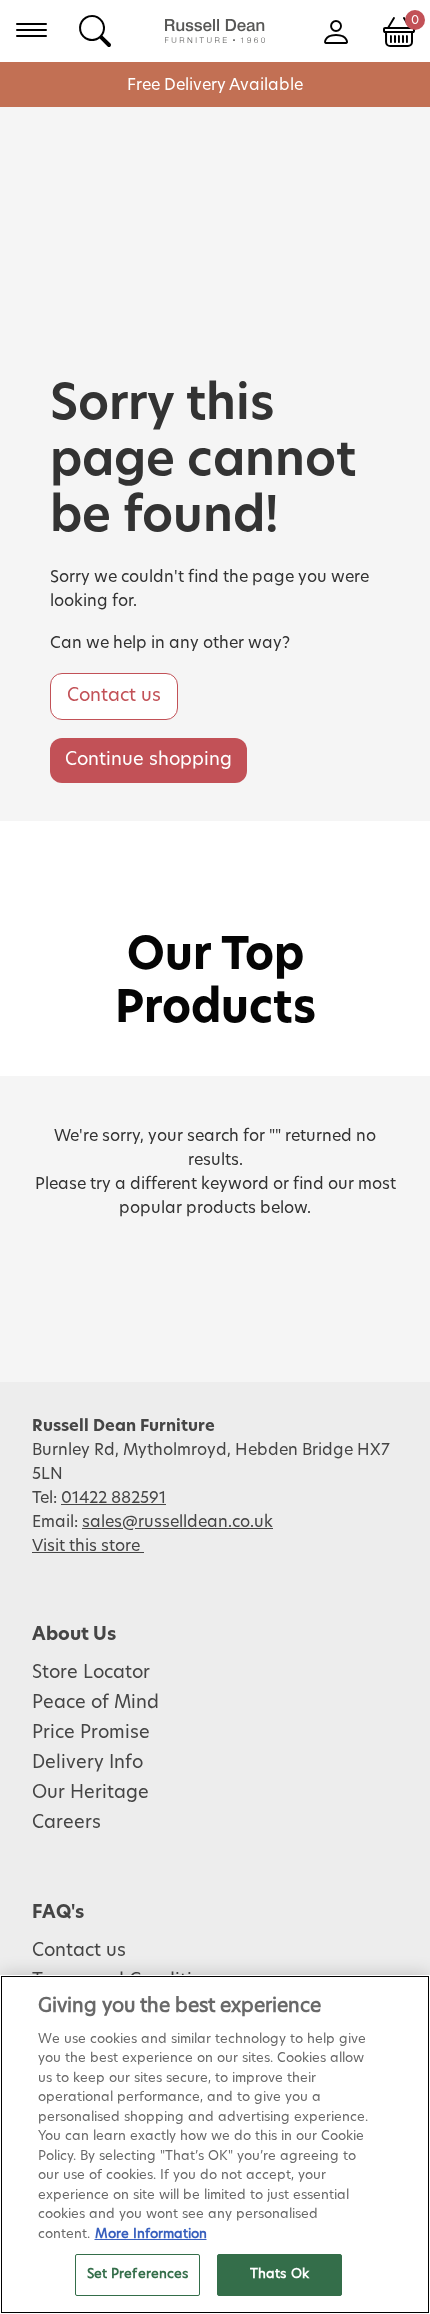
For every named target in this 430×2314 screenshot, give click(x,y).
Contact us (114, 696)
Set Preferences (138, 2274)
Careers (66, 1823)
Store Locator (91, 1673)
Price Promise (91, 1733)
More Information (151, 2234)
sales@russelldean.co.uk (177, 1522)
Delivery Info (87, 1763)
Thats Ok (279, 2274)
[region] (215, 2144)
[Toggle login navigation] (335, 30)
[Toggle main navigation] (31, 30)
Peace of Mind (95, 1703)
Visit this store (88, 1546)
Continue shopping (148, 760)
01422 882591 (113, 1498)
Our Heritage (90, 1793)
